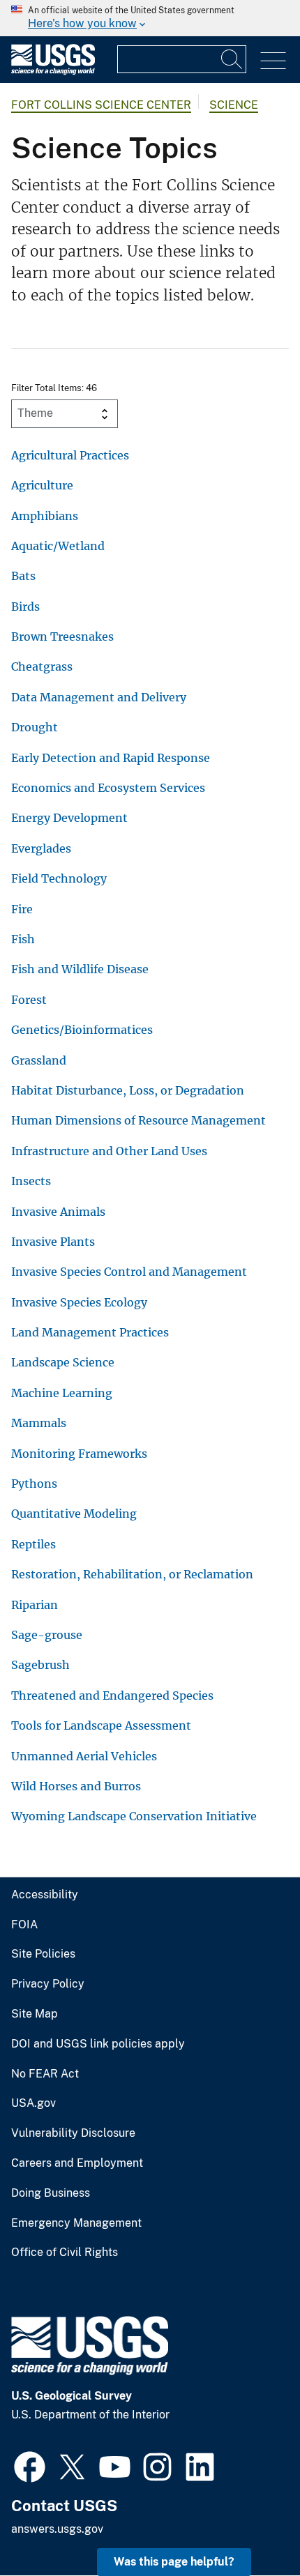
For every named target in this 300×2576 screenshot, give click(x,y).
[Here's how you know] (150, 18)
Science (234, 105)
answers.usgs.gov (57, 2529)
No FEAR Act (45, 2074)
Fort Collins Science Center (101, 105)
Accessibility (45, 1895)
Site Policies (43, 1954)
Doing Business (51, 2193)
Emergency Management (76, 2223)
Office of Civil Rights (65, 2253)
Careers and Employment (77, 2163)
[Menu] (273, 61)
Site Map (35, 2014)
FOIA (24, 1925)
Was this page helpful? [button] (174, 2562)
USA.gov (33, 2103)
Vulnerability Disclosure (73, 2133)
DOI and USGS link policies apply (98, 2044)
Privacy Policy (48, 1984)
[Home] (53, 71)
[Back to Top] (249, 2525)
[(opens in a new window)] (30, 2465)
